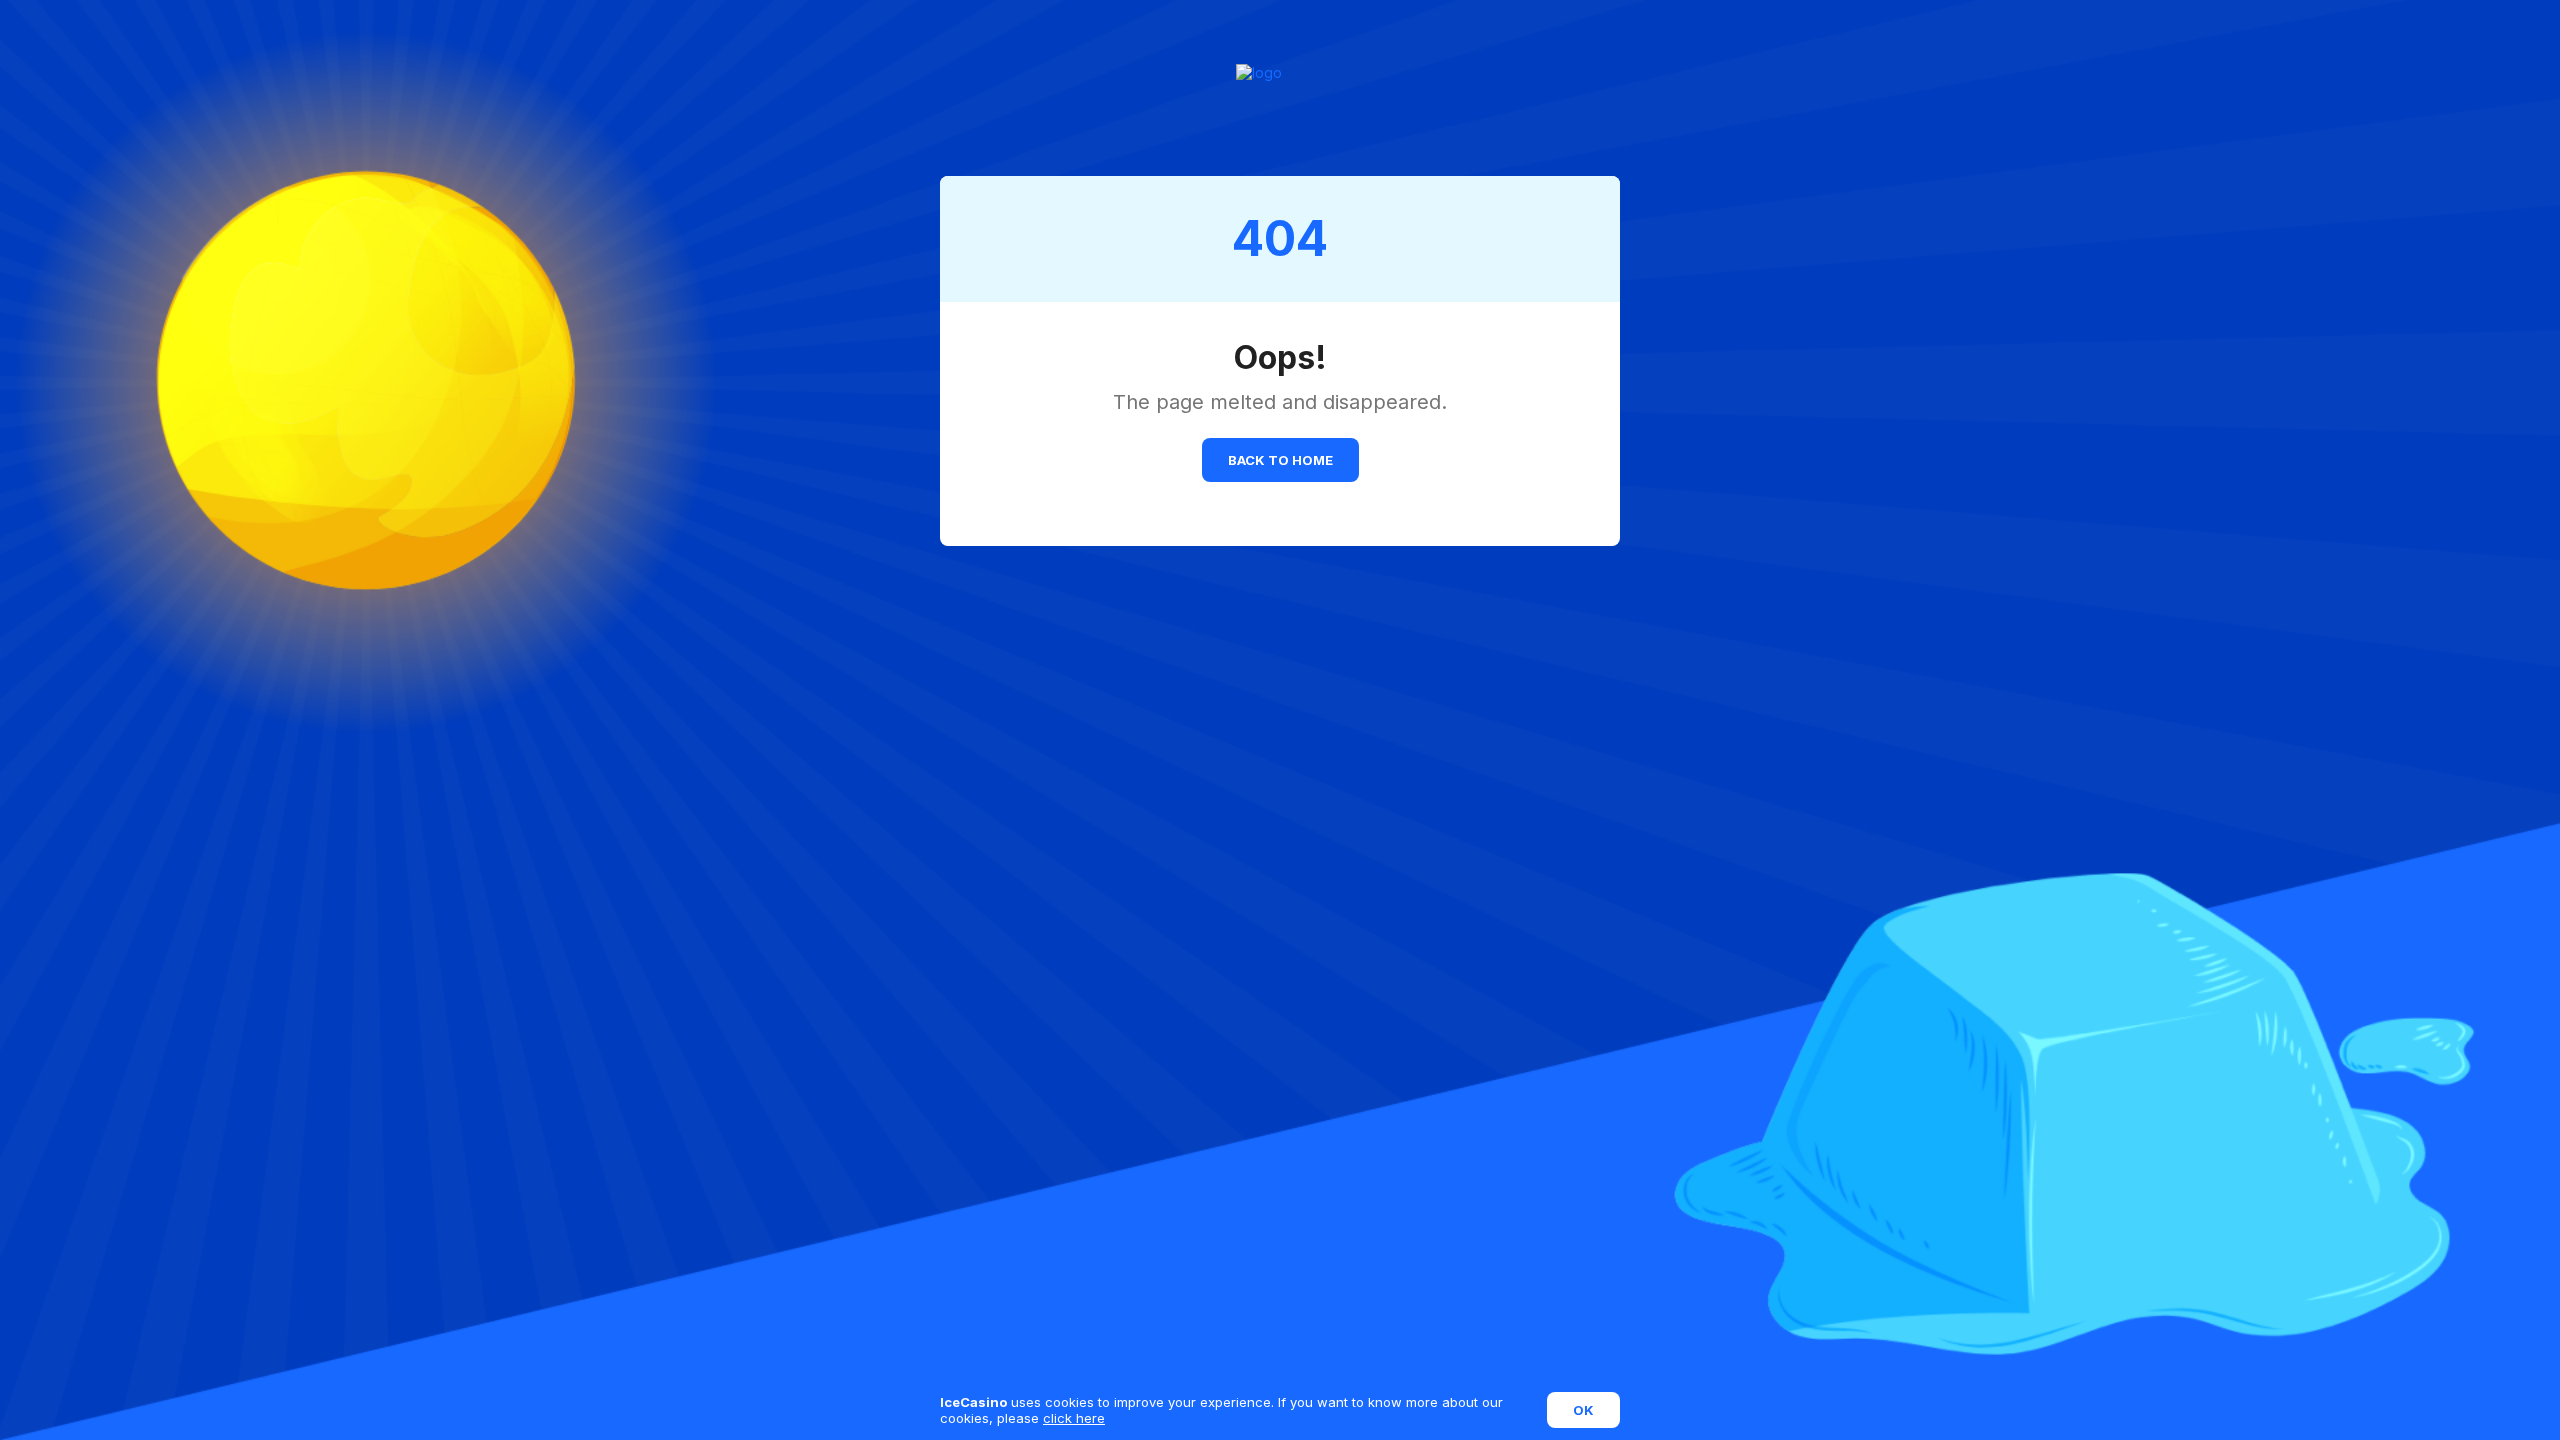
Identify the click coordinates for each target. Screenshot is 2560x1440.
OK (1583, 1410)
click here (1074, 1418)
